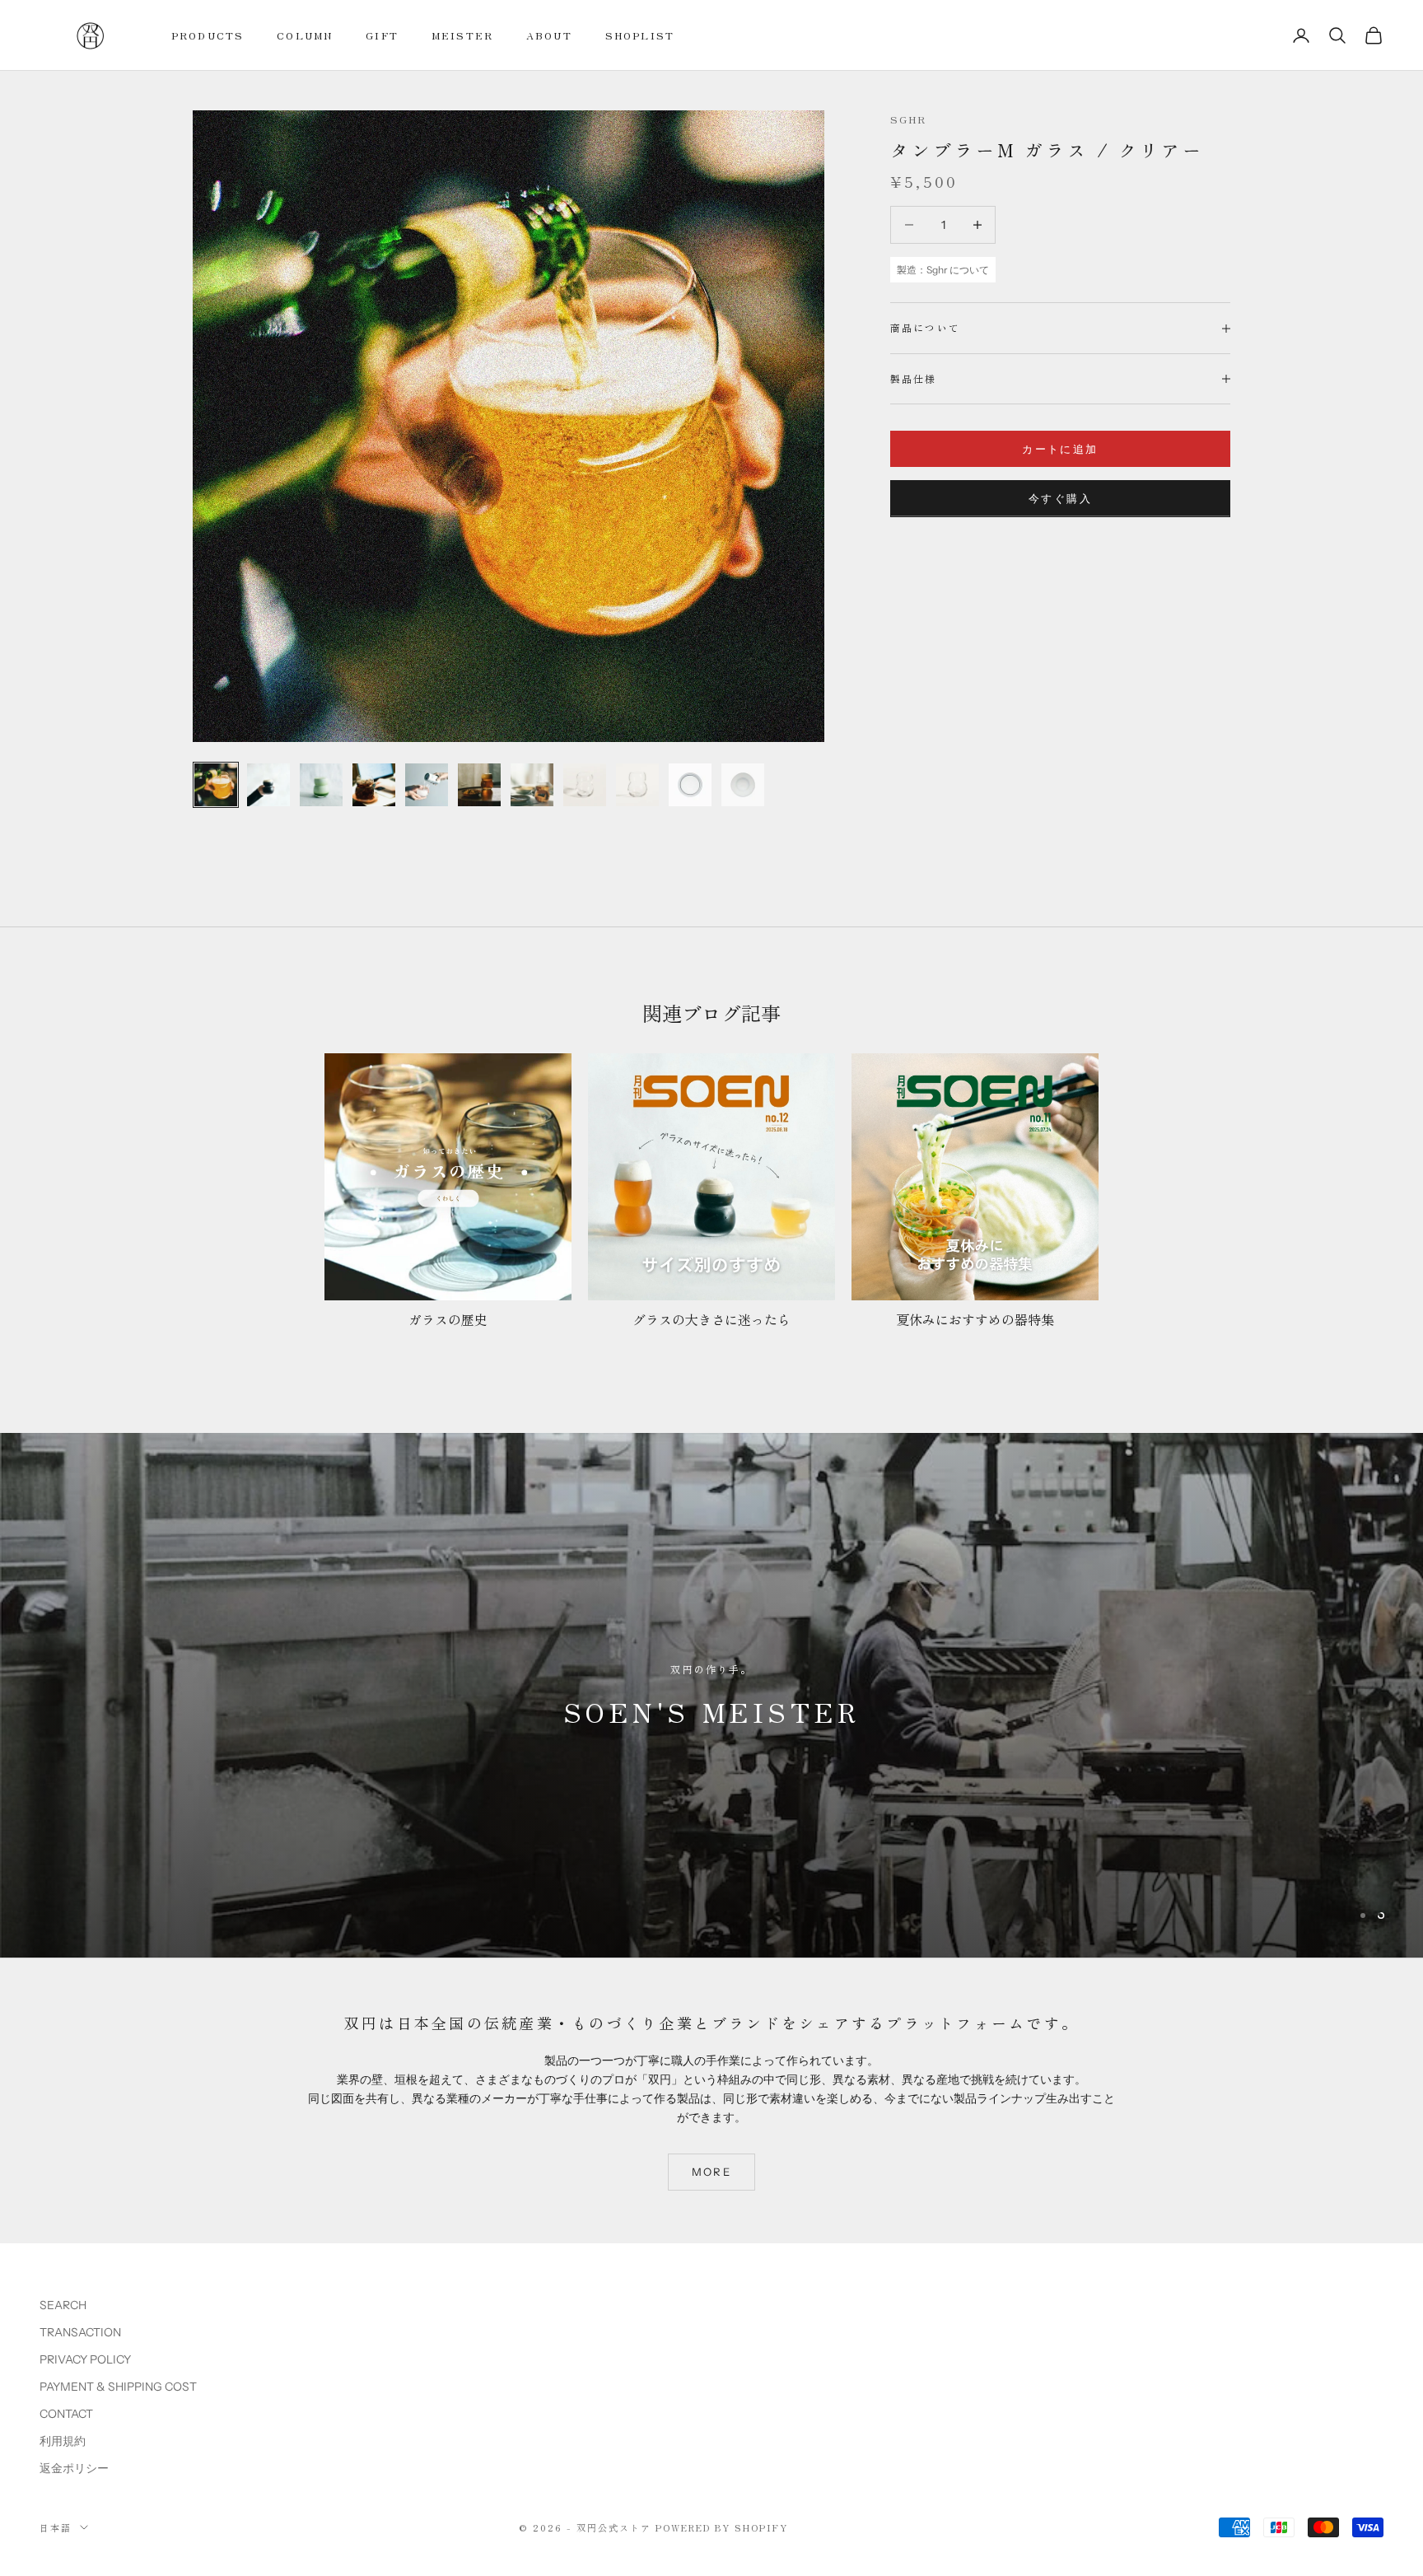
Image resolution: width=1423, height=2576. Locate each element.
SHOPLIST (640, 35)
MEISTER (462, 35)
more (711, 2171)
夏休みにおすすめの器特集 (975, 1319)
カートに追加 (1060, 449)
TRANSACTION (80, 2331)
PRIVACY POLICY (85, 2359)
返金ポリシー (74, 2467)
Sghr (909, 119)
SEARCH (63, 2304)
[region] (711, 1695)
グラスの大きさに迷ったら (711, 1319)
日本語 (56, 2527)
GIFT (382, 35)
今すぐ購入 (1060, 498)
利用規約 (63, 2440)
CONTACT (66, 2413)
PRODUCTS (208, 35)
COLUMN (305, 35)
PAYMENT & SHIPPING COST (118, 2386)
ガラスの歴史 (448, 1319)
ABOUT (549, 35)
